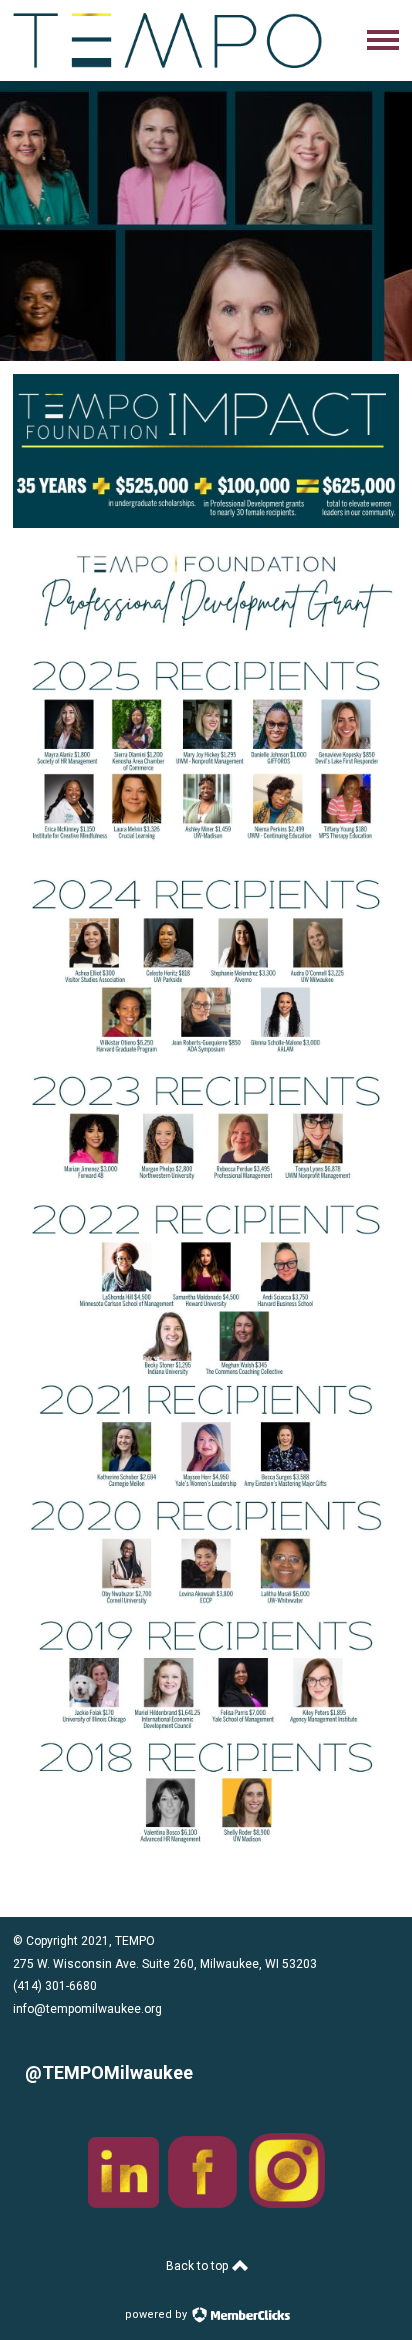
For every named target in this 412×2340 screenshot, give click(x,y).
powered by (157, 2314)
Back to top (198, 2266)
